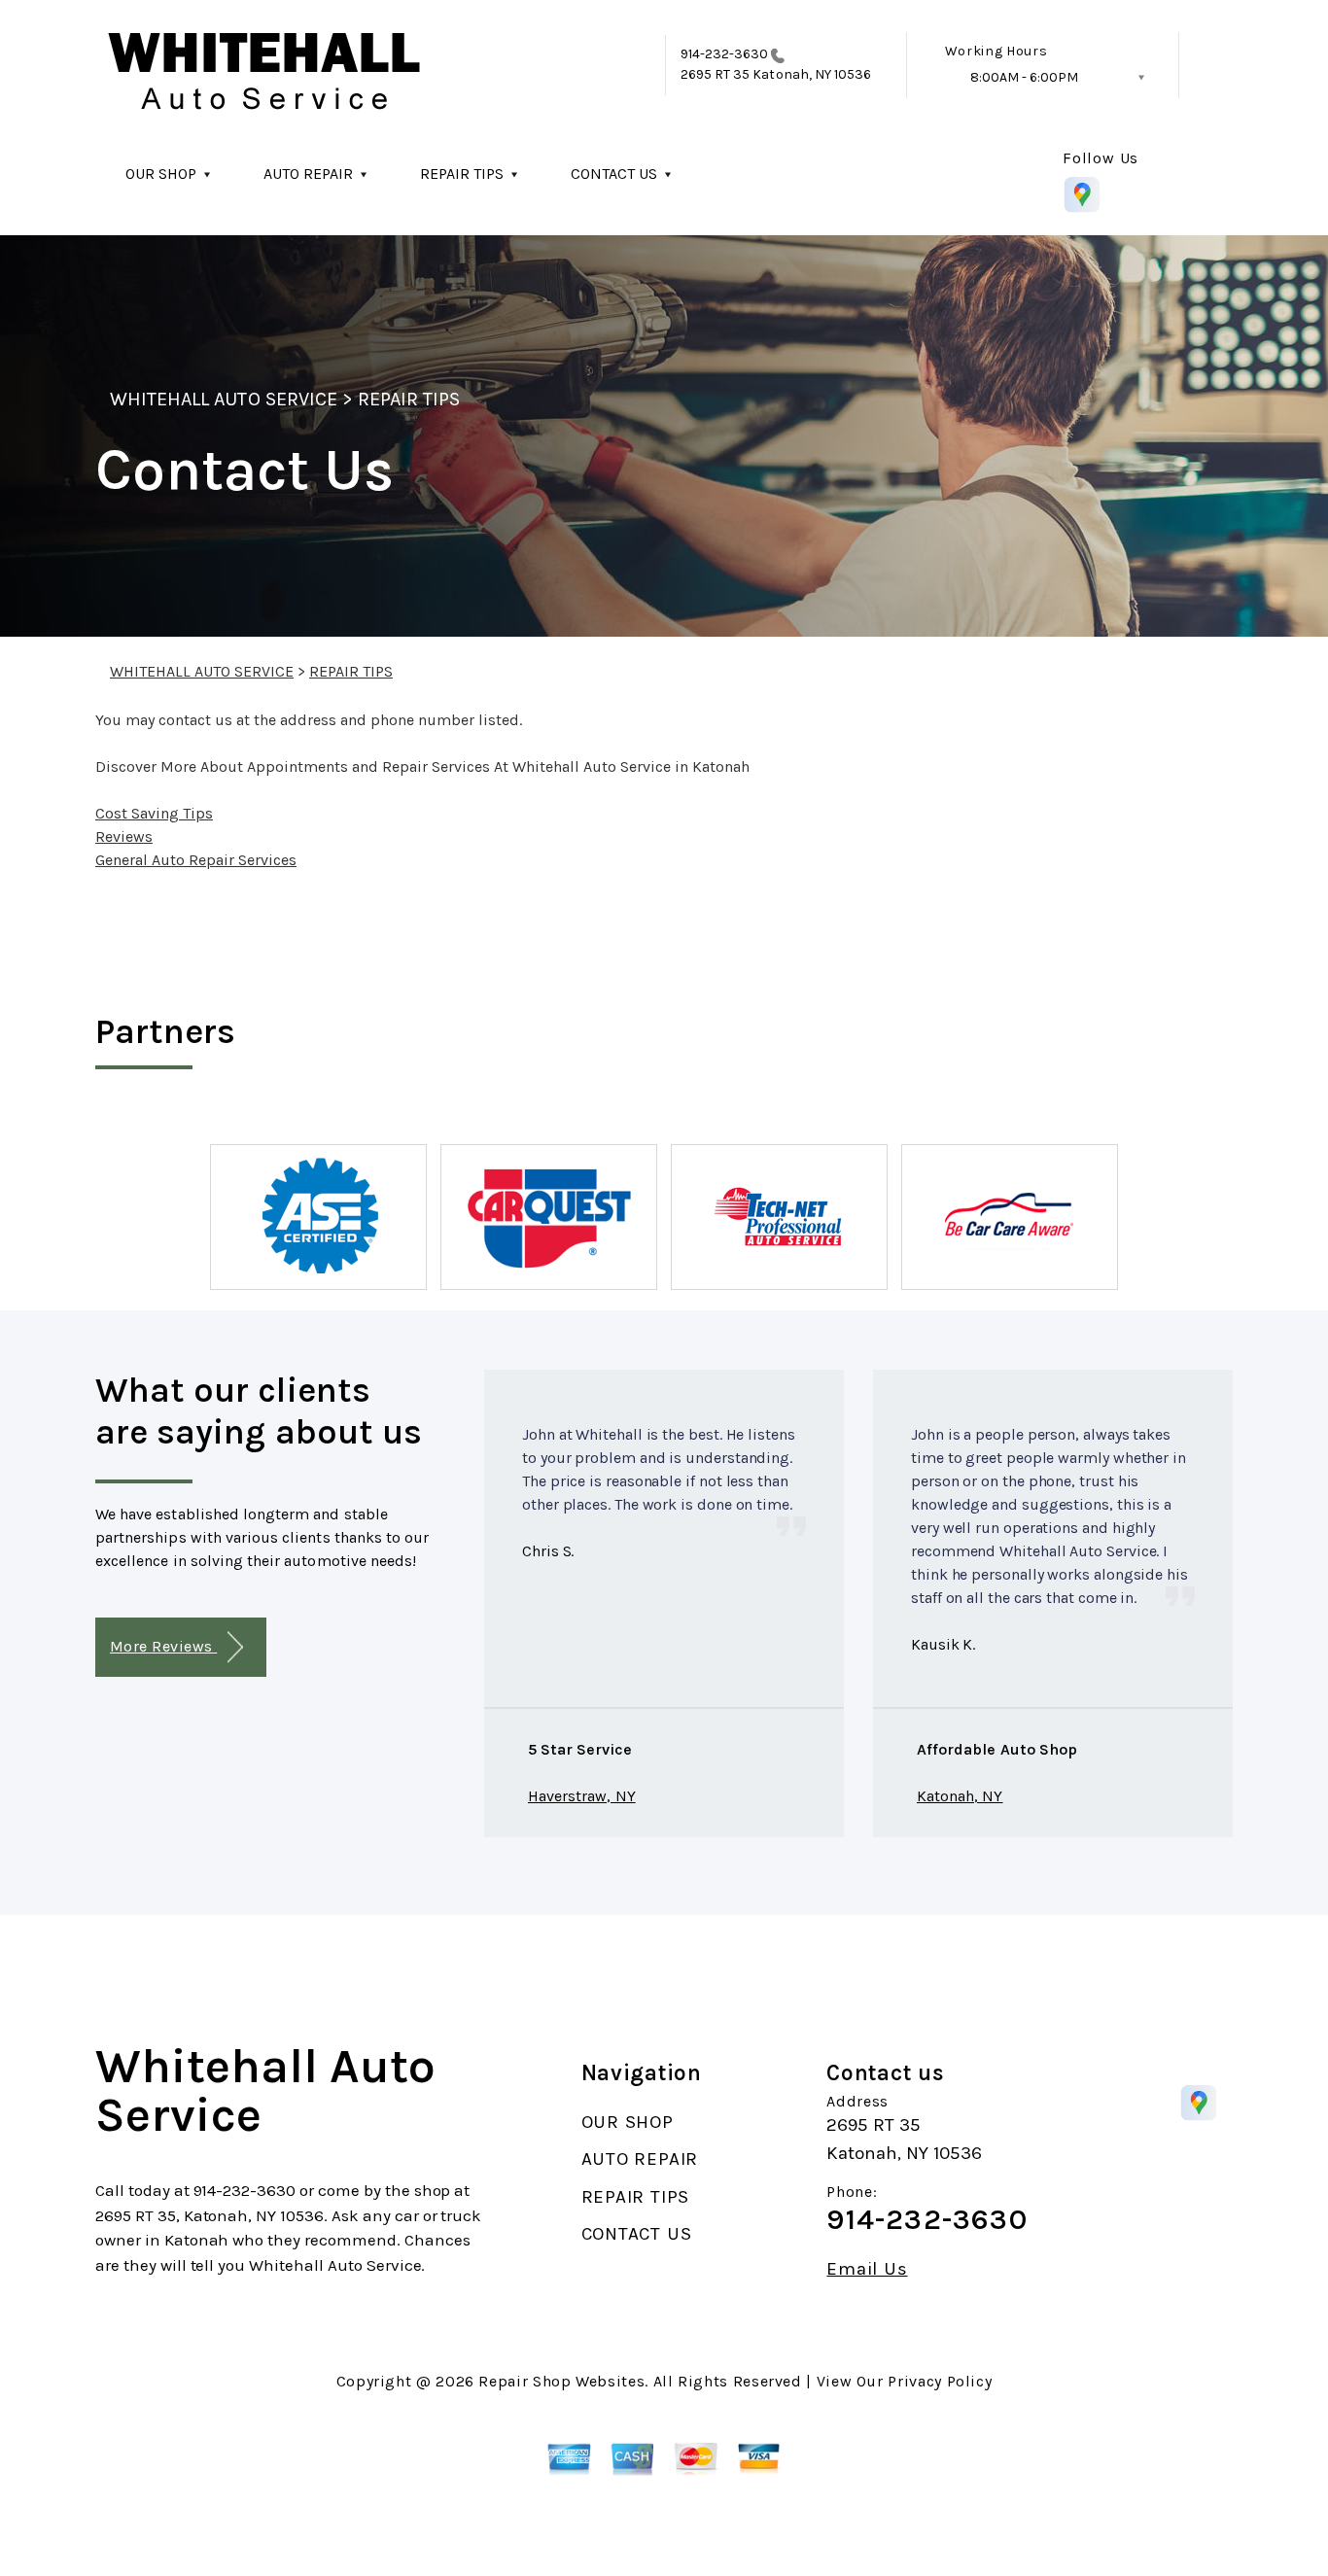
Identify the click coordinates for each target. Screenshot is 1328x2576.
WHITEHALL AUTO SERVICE (224, 399)
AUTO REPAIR (308, 174)
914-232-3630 (725, 54)
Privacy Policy (940, 2381)
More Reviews (163, 1646)
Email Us (867, 2269)
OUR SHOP (161, 174)
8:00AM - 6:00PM (1024, 77)
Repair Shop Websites (561, 2381)
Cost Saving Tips (154, 813)
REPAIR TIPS (462, 174)
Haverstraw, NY (582, 1796)
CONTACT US (614, 174)
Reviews (124, 836)
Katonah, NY (960, 1796)
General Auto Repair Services (196, 860)
